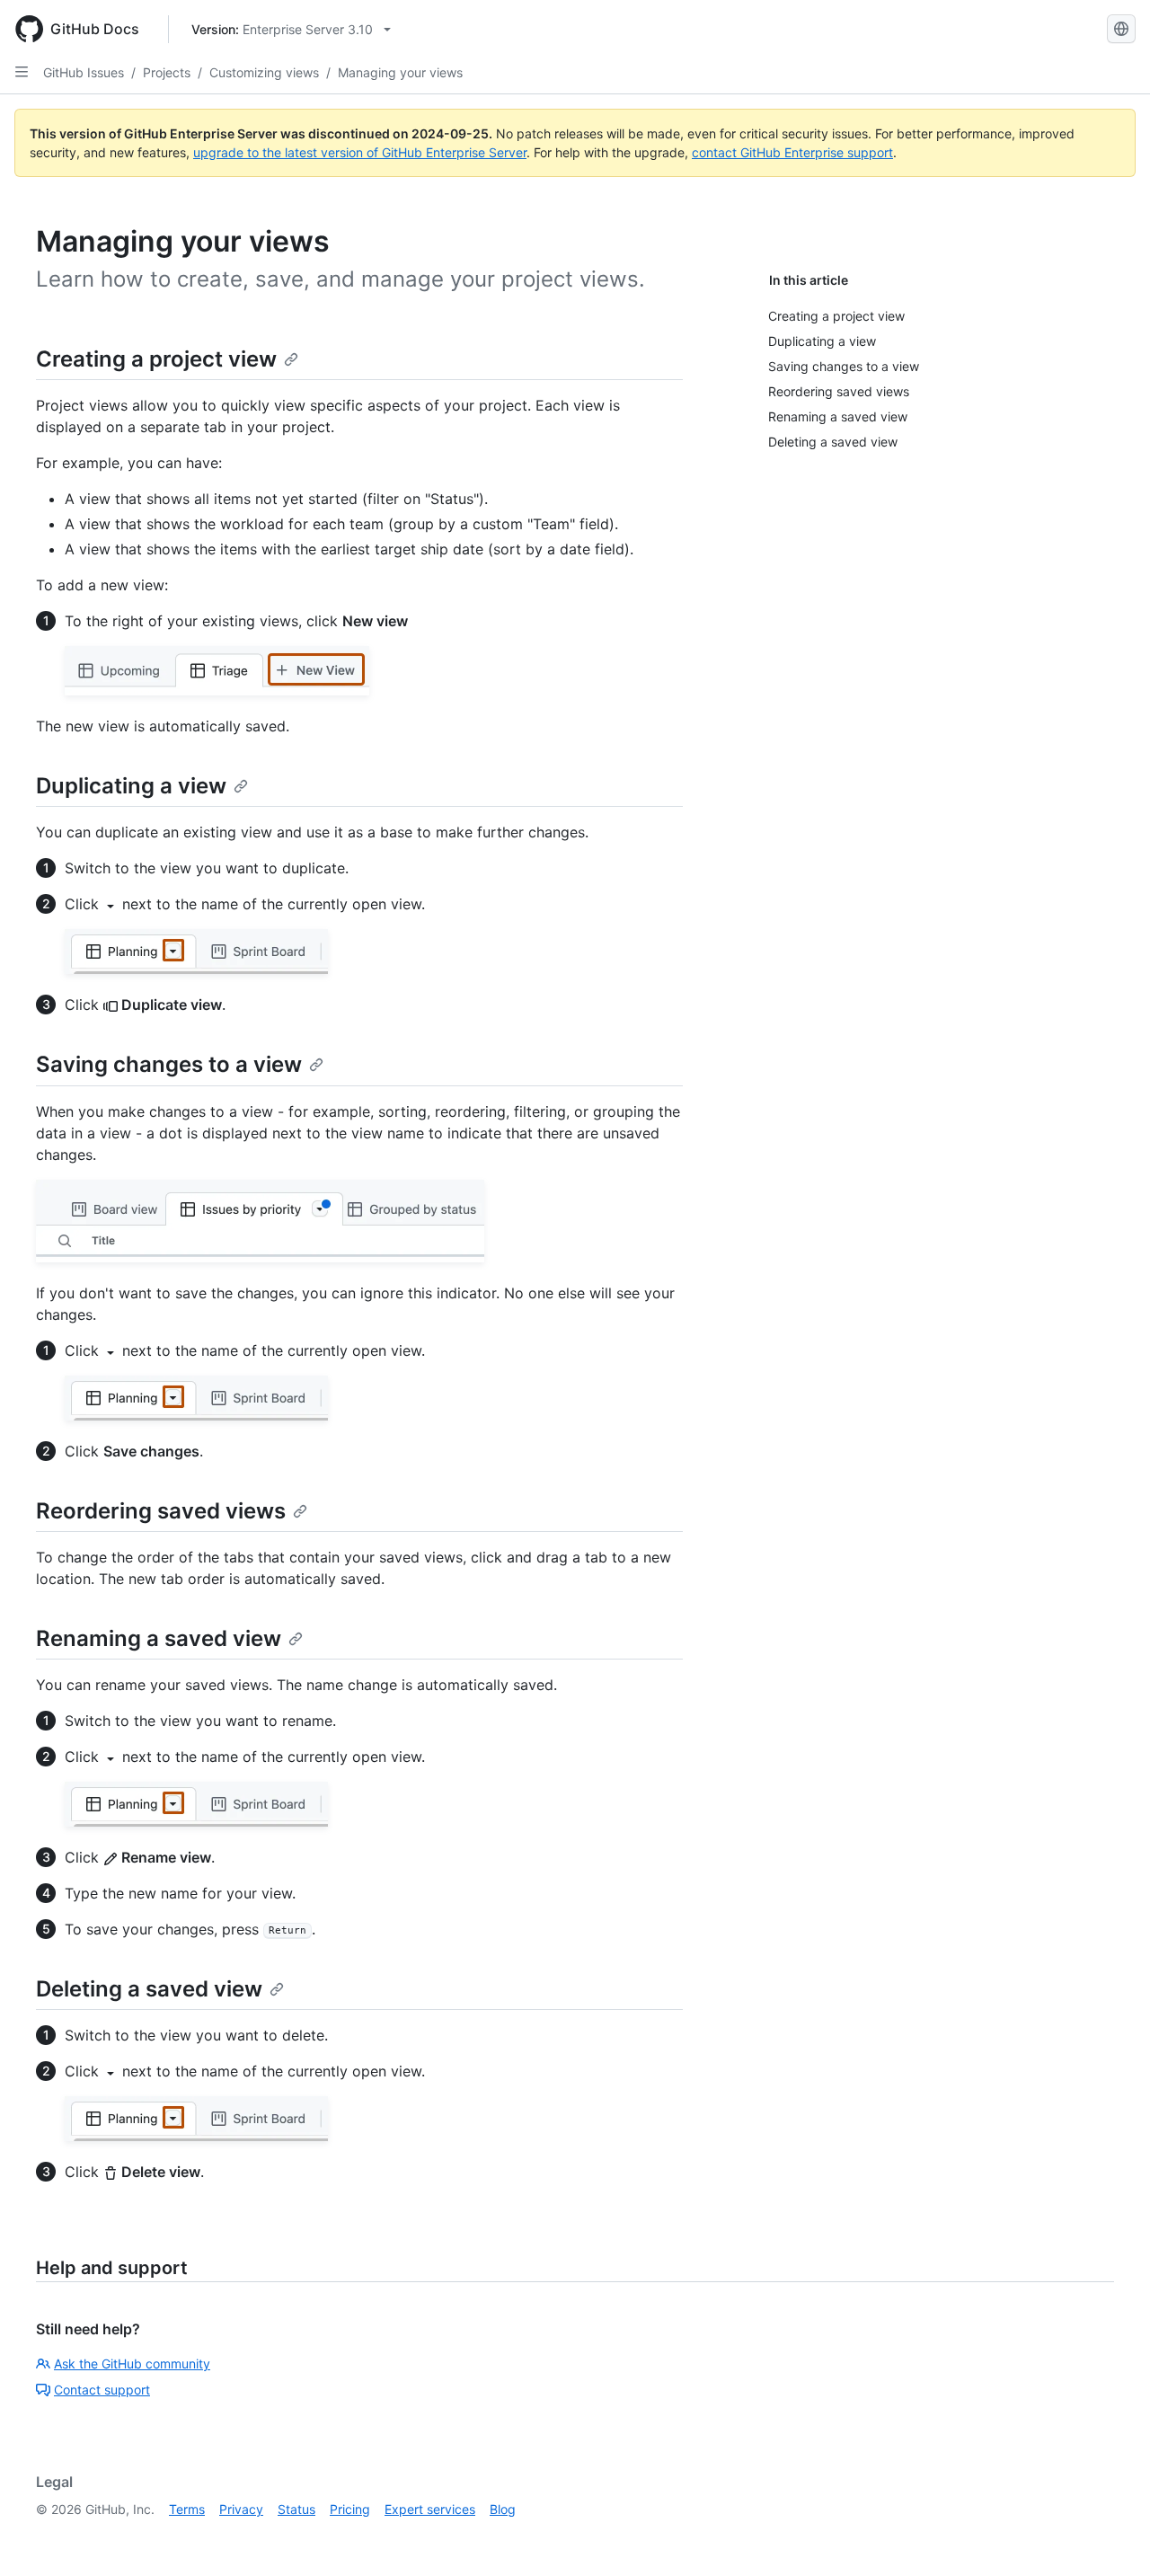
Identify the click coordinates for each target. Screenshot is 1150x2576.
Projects (167, 72)
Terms (187, 2509)
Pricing (350, 2509)
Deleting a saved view (149, 1989)
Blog (503, 2509)
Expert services (430, 2509)
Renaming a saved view (159, 1638)
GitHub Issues (84, 72)
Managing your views (400, 72)
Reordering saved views (161, 1511)
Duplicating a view (131, 786)
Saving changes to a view (169, 1064)
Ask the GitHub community (132, 2364)
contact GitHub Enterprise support (792, 152)
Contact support (102, 2390)
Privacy (241, 2509)
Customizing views (264, 72)
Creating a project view (156, 359)
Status (296, 2509)
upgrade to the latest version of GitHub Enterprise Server (360, 152)
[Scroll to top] (1110, 2536)
